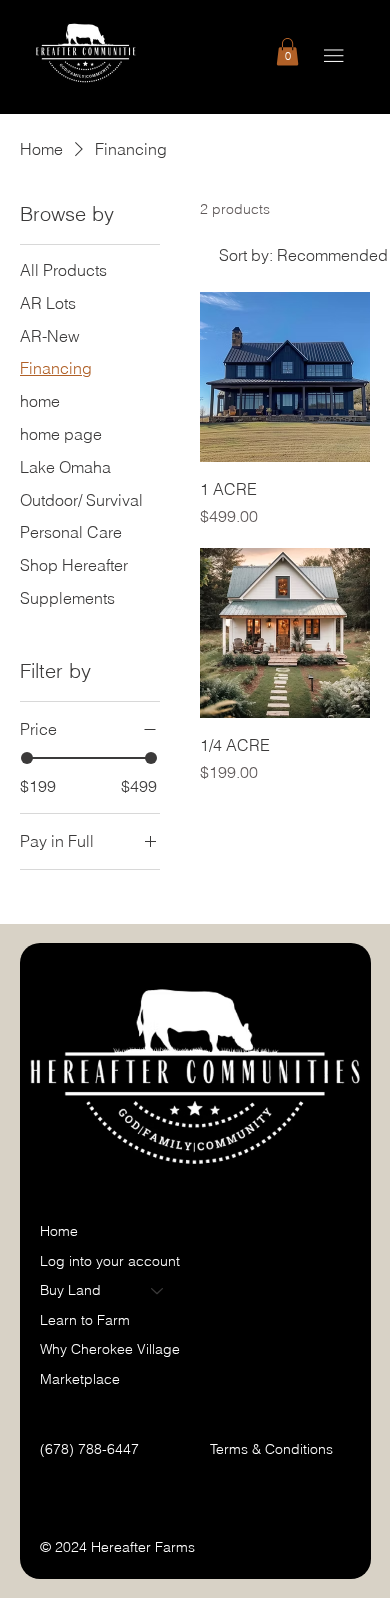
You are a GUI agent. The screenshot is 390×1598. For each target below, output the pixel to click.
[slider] (27, 758)
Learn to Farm (85, 1320)
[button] (287, 51)
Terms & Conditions (273, 1449)
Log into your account (110, 1261)
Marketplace (80, 1379)
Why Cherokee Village (110, 1349)
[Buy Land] (158, 1291)
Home (59, 1231)
